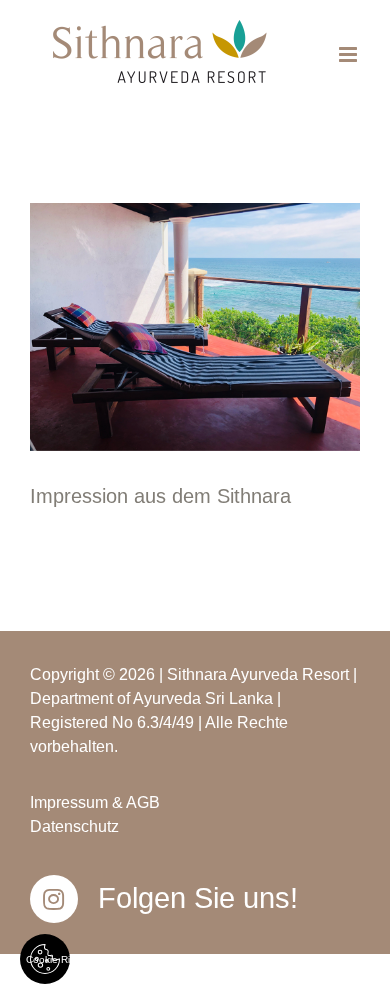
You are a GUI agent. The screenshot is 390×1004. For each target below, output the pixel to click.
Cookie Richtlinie (48, 959)
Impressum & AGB (95, 802)
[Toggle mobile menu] (349, 54)
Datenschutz (74, 826)
